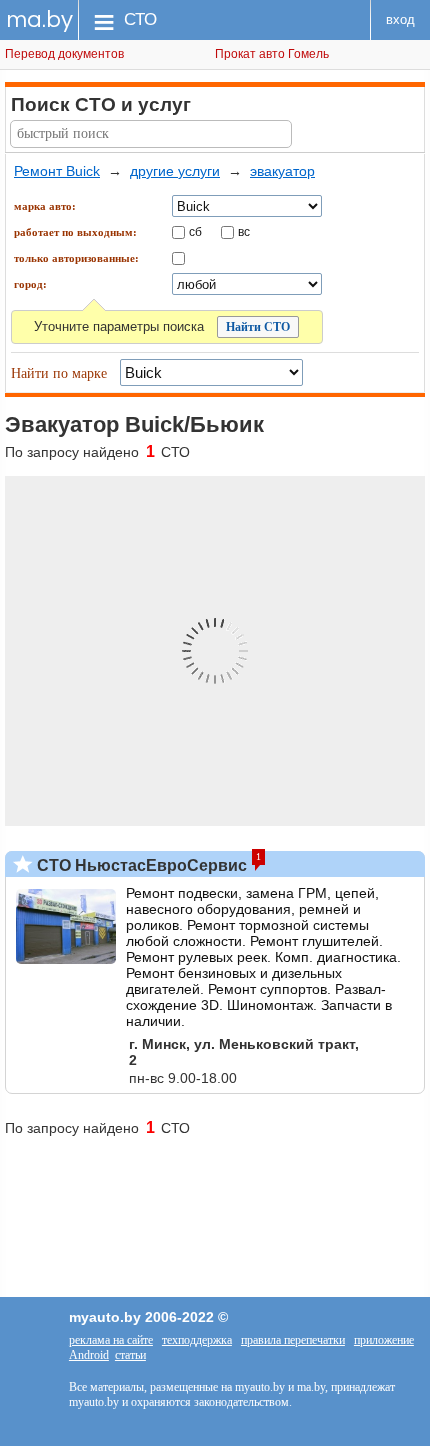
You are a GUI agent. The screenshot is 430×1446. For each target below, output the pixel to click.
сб (195, 231)
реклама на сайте (111, 1340)
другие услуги (175, 171)
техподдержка (197, 1340)
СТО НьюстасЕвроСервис (140, 865)
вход (400, 19)
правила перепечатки (293, 1340)
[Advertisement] (215, 1207)
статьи (130, 1355)
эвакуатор (282, 171)
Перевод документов (64, 54)
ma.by (39, 19)
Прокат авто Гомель (272, 54)
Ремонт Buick (57, 171)
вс (244, 231)
